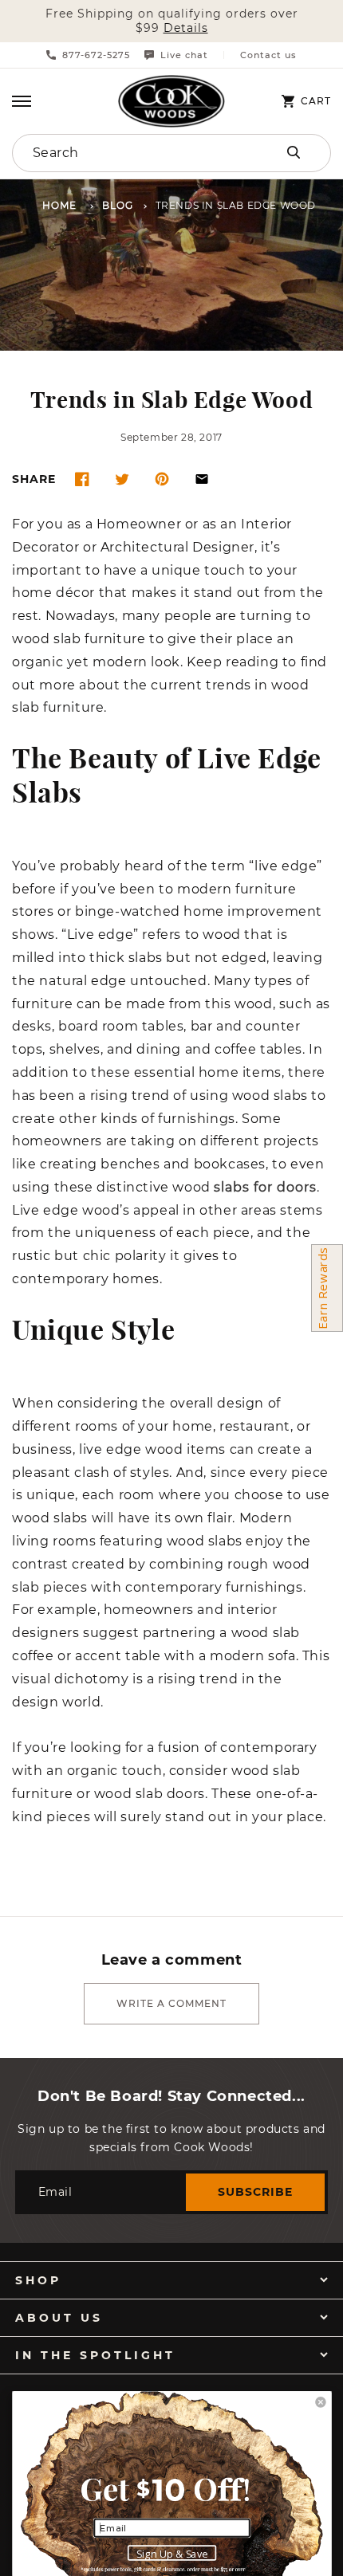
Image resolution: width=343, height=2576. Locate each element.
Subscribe (255, 2192)
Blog (118, 206)
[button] (22, 101)
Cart (316, 101)
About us (59, 2318)
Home (59, 206)
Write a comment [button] (171, 2003)
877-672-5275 (96, 55)
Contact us (268, 55)
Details (186, 28)
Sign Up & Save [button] (172, 2554)
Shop (38, 2280)
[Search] (294, 152)
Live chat (184, 55)
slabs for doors (265, 1188)
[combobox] (125, 153)
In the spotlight (95, 2355)
